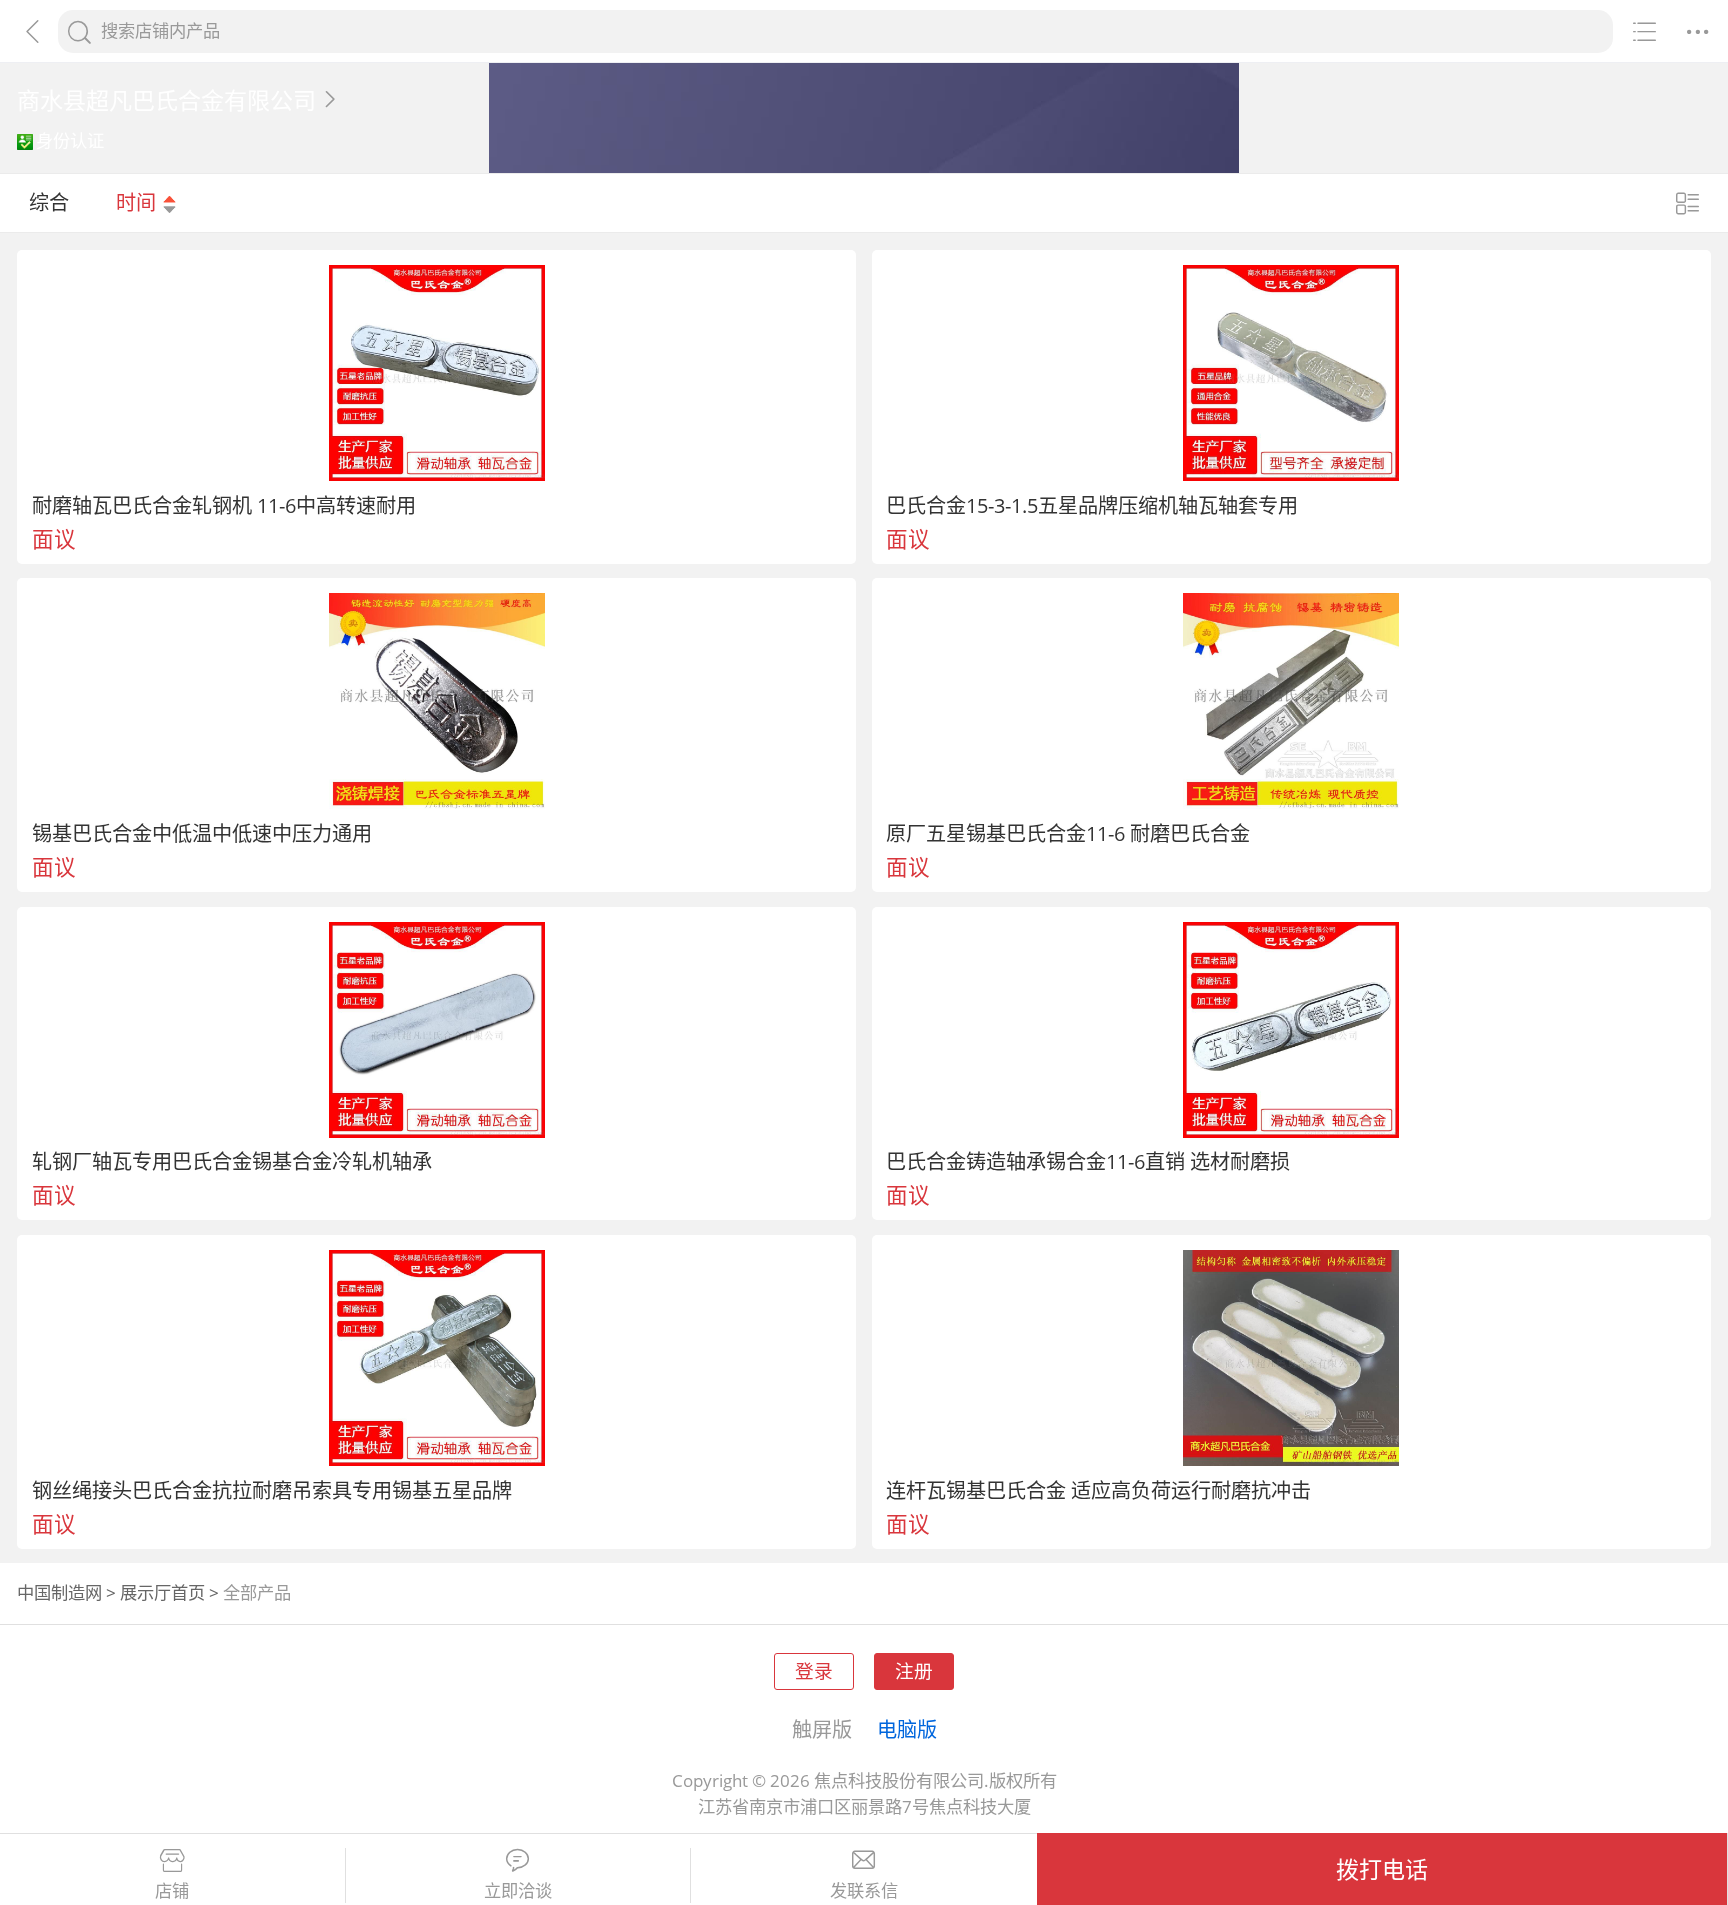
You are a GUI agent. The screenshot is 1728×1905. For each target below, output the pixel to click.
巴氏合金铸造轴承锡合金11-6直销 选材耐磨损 (1088, 1161)
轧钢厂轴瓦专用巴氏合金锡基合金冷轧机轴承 (232, 1161)
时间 (138, 202)
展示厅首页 (162, 1592)
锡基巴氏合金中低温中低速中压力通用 (202, 833)
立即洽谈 (518, 1891)
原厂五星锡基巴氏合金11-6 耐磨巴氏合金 (1068, 833)
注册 (914, 1670)
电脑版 (907, 1729)
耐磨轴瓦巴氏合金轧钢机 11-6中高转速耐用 (224, 505)
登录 (814, 1670)
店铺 (172, 1891)
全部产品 (257, 1592)
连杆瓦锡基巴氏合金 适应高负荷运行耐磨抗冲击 (1098, 1490)
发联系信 (864, 1891)
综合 (49, 202)
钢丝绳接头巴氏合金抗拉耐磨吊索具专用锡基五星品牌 (272, 1490)
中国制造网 (59, 1592)
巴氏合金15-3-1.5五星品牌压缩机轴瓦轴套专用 (1092, 505)
